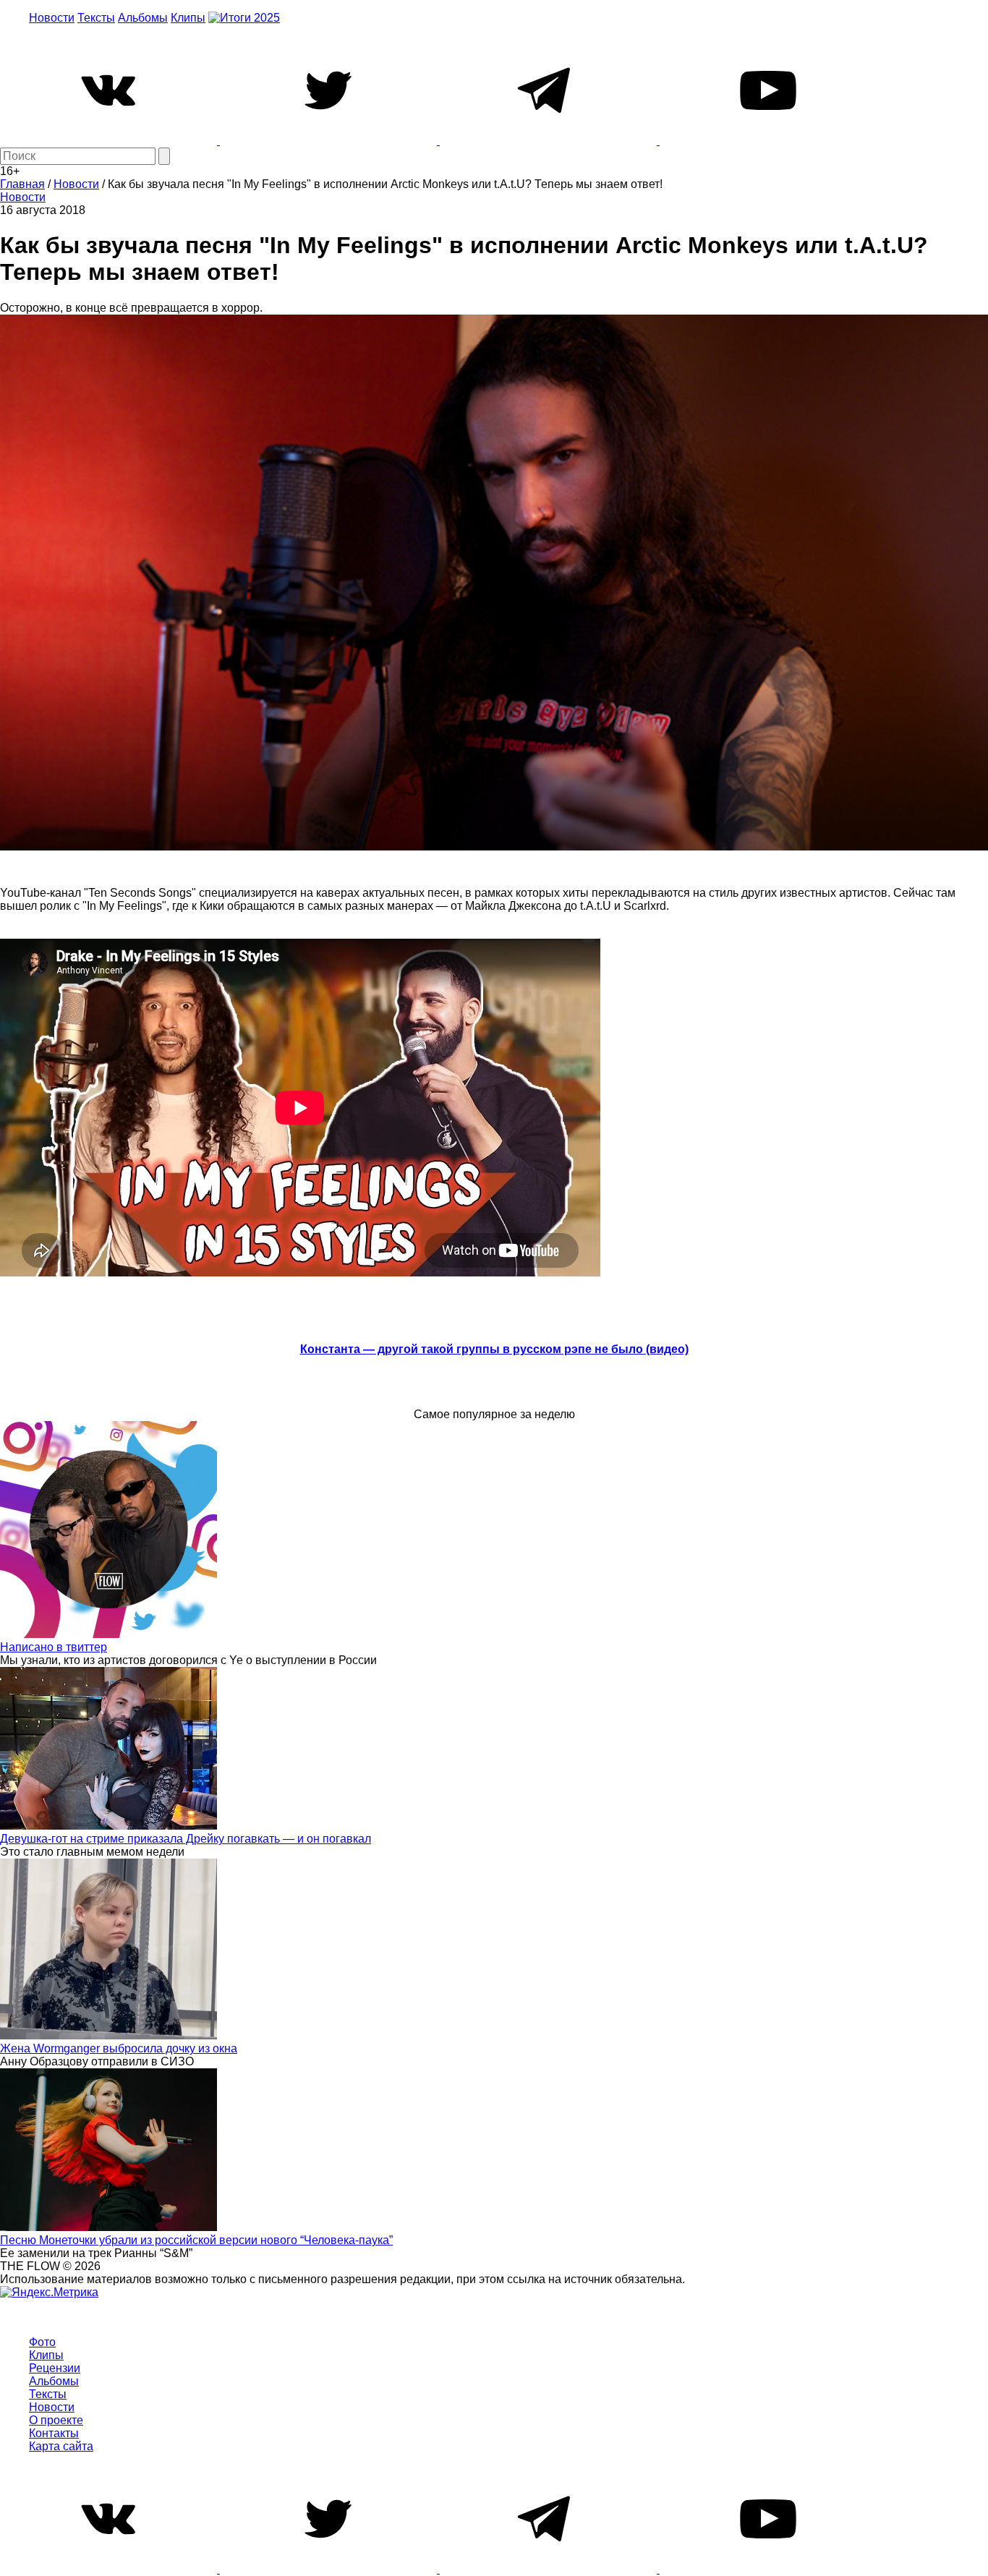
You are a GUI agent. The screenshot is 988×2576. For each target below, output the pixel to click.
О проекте (56, 2420)
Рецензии (55, 2368)
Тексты (96, 18)
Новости (52, 18)
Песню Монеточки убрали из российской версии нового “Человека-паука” (196, 2240)
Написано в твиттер (54, 1647)
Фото (42, 2342)
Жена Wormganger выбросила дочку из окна (119, 2048)
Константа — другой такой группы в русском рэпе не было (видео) (494, 1349)
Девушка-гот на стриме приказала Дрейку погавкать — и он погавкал (186, 1839)
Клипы (188, 18)
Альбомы (143, 18)
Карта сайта (61, 2446)
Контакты (54, 2433)
